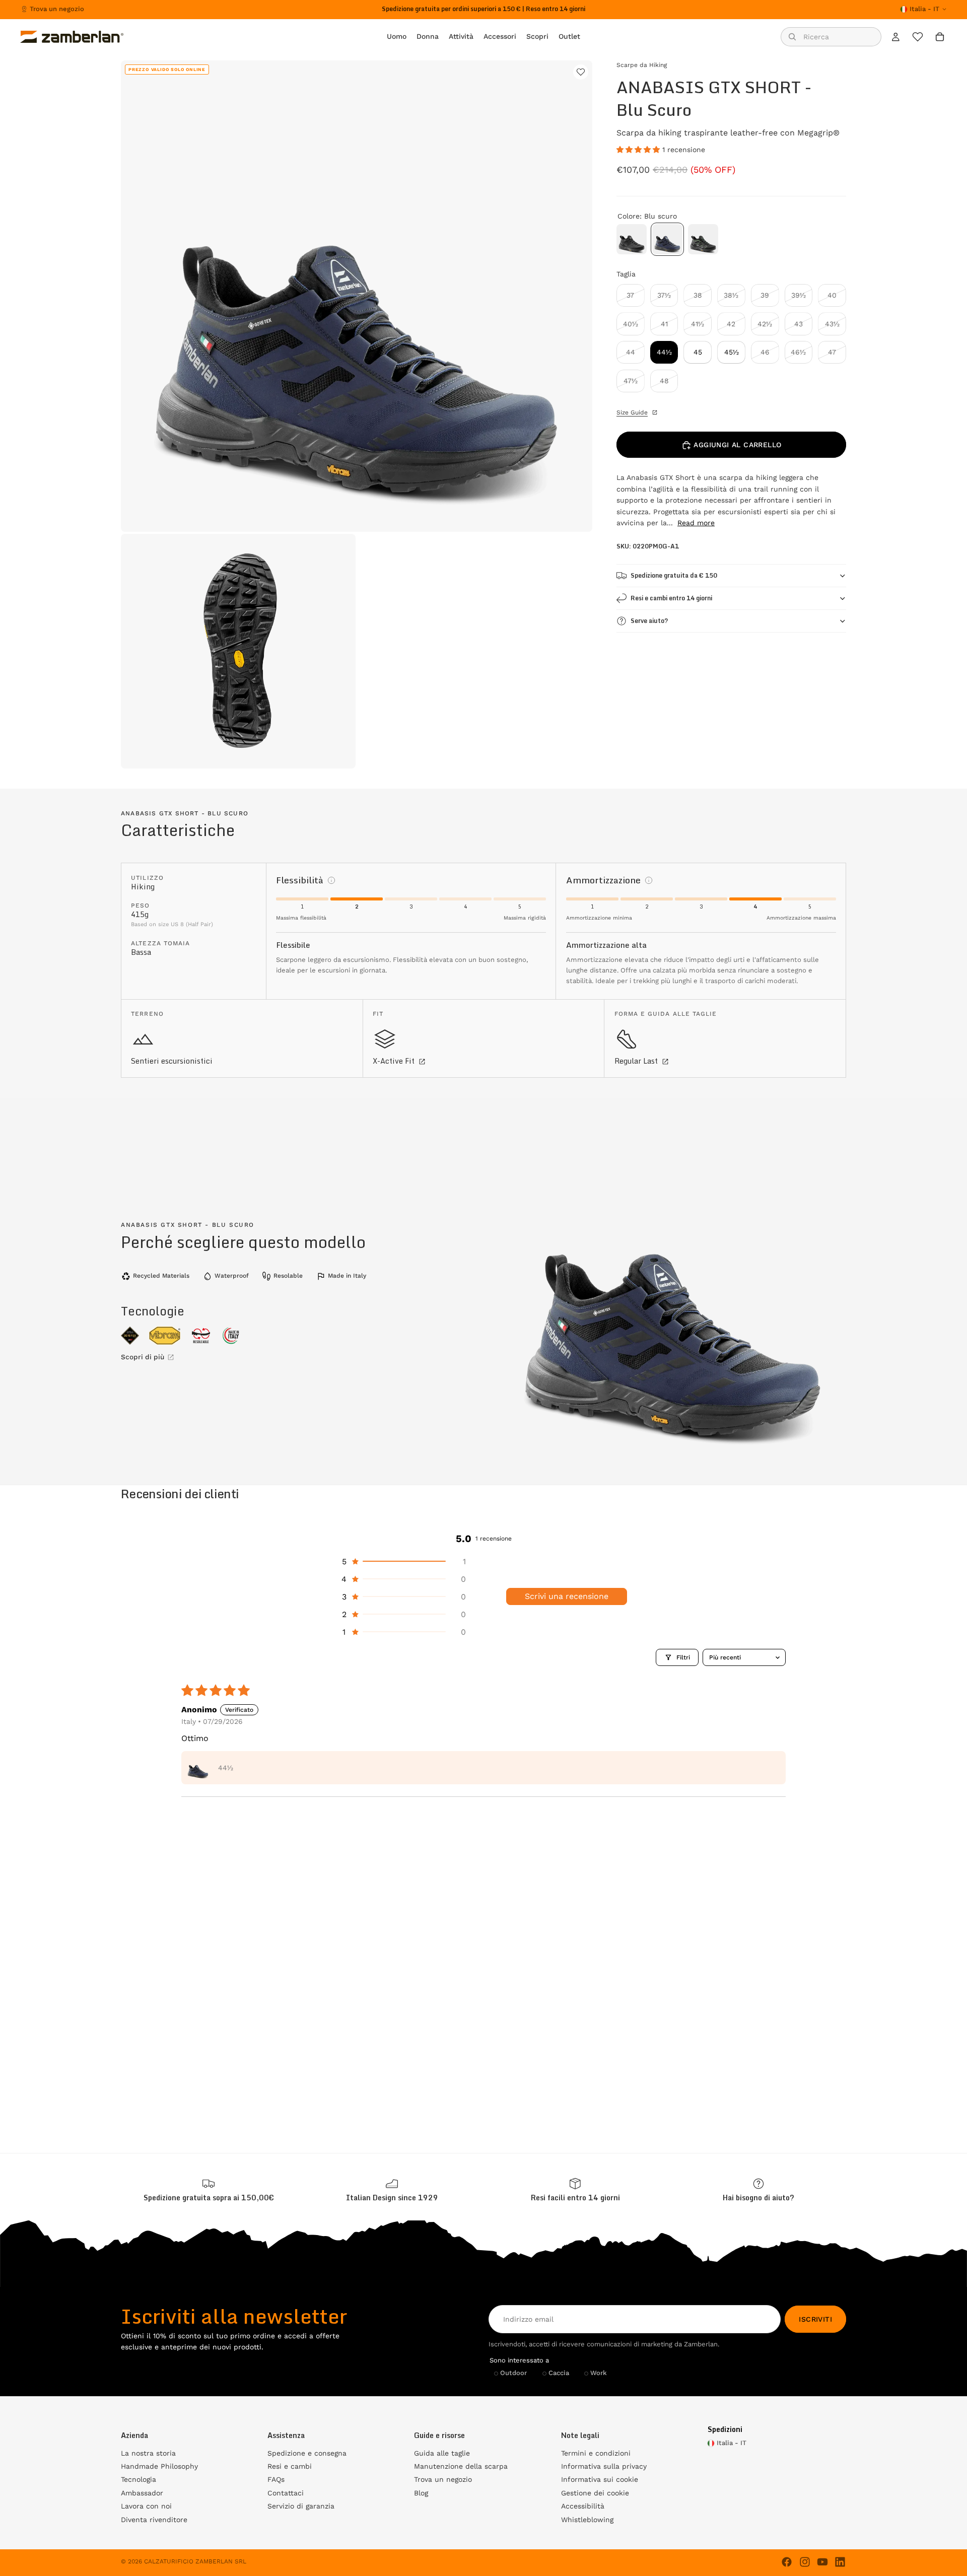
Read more (696, 523)
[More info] (331, 880)
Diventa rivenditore (154, 2520)
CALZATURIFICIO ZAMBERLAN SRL (195, 2561)
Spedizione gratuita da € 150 (674, 575)
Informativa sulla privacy (604, 2466)
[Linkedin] (840, 2562)
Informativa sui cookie (600, 2479)
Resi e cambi (290, 2466)
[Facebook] (787, 2562)
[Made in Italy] (231, 1336)
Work (599, 2373)
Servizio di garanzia (301, 2506)
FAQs (276, 2479)
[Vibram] (165, 1336)
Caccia (559, 2373)
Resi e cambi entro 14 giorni (671, 598)
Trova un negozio (57, 9)
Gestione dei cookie (595, 2493)
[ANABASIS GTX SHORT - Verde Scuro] (703, 239)
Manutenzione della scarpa (461, 2466)
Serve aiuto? (649, 621)
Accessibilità (583, 2506)
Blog (421, 2493)
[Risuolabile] (201, 1336)
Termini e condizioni (596, 2453)
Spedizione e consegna (307, 2453)
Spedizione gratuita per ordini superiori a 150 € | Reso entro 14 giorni (483, 9)
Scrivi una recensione (567, 1596)
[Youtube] (822, 2562)
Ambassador (142, 2493)
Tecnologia (139, 2479)
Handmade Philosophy (159, 2466)
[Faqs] (758, 2190)
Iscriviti (815, 2319)
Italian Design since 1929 (392, 2198)
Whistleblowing (587, 2520)
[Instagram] (805, 2562)
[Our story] (392, 2190)
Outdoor (513, 2373)
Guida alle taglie (442, 2453)
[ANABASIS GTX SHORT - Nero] (632, 239)
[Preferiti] (918, 37)
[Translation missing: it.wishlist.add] (581, 72)
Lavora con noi (146, 2506)
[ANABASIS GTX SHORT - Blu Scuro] (667, 239)
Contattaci (286, 2493)
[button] (639, 150)
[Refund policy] (575, 2190)
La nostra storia (148, 2453)
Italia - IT (924, 9)
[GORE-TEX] (130, 1336)
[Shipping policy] (209, 2190)
